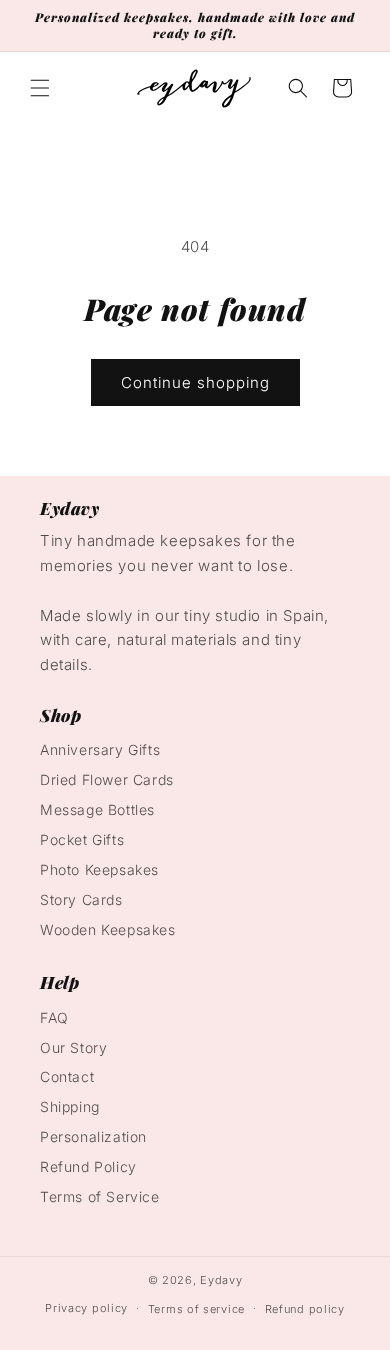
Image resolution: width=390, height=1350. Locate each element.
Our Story (73, 1047)
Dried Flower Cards (107, 779)
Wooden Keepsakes (108, 929)
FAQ (54, 1017)
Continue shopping (195, 382)
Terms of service (196, 1309)
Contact (67, 1076)
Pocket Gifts (82, 839)
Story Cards (81, 899)
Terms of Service (100, 1196)
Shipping (70, 1106)
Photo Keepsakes (99, 869)
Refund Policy (88, 1166)
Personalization (93, 1136)
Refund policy (305, 1309)
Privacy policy (86, 1308)
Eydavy (221, 1280)
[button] (40, 88)
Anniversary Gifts (100, 749)
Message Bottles (97, 809)
